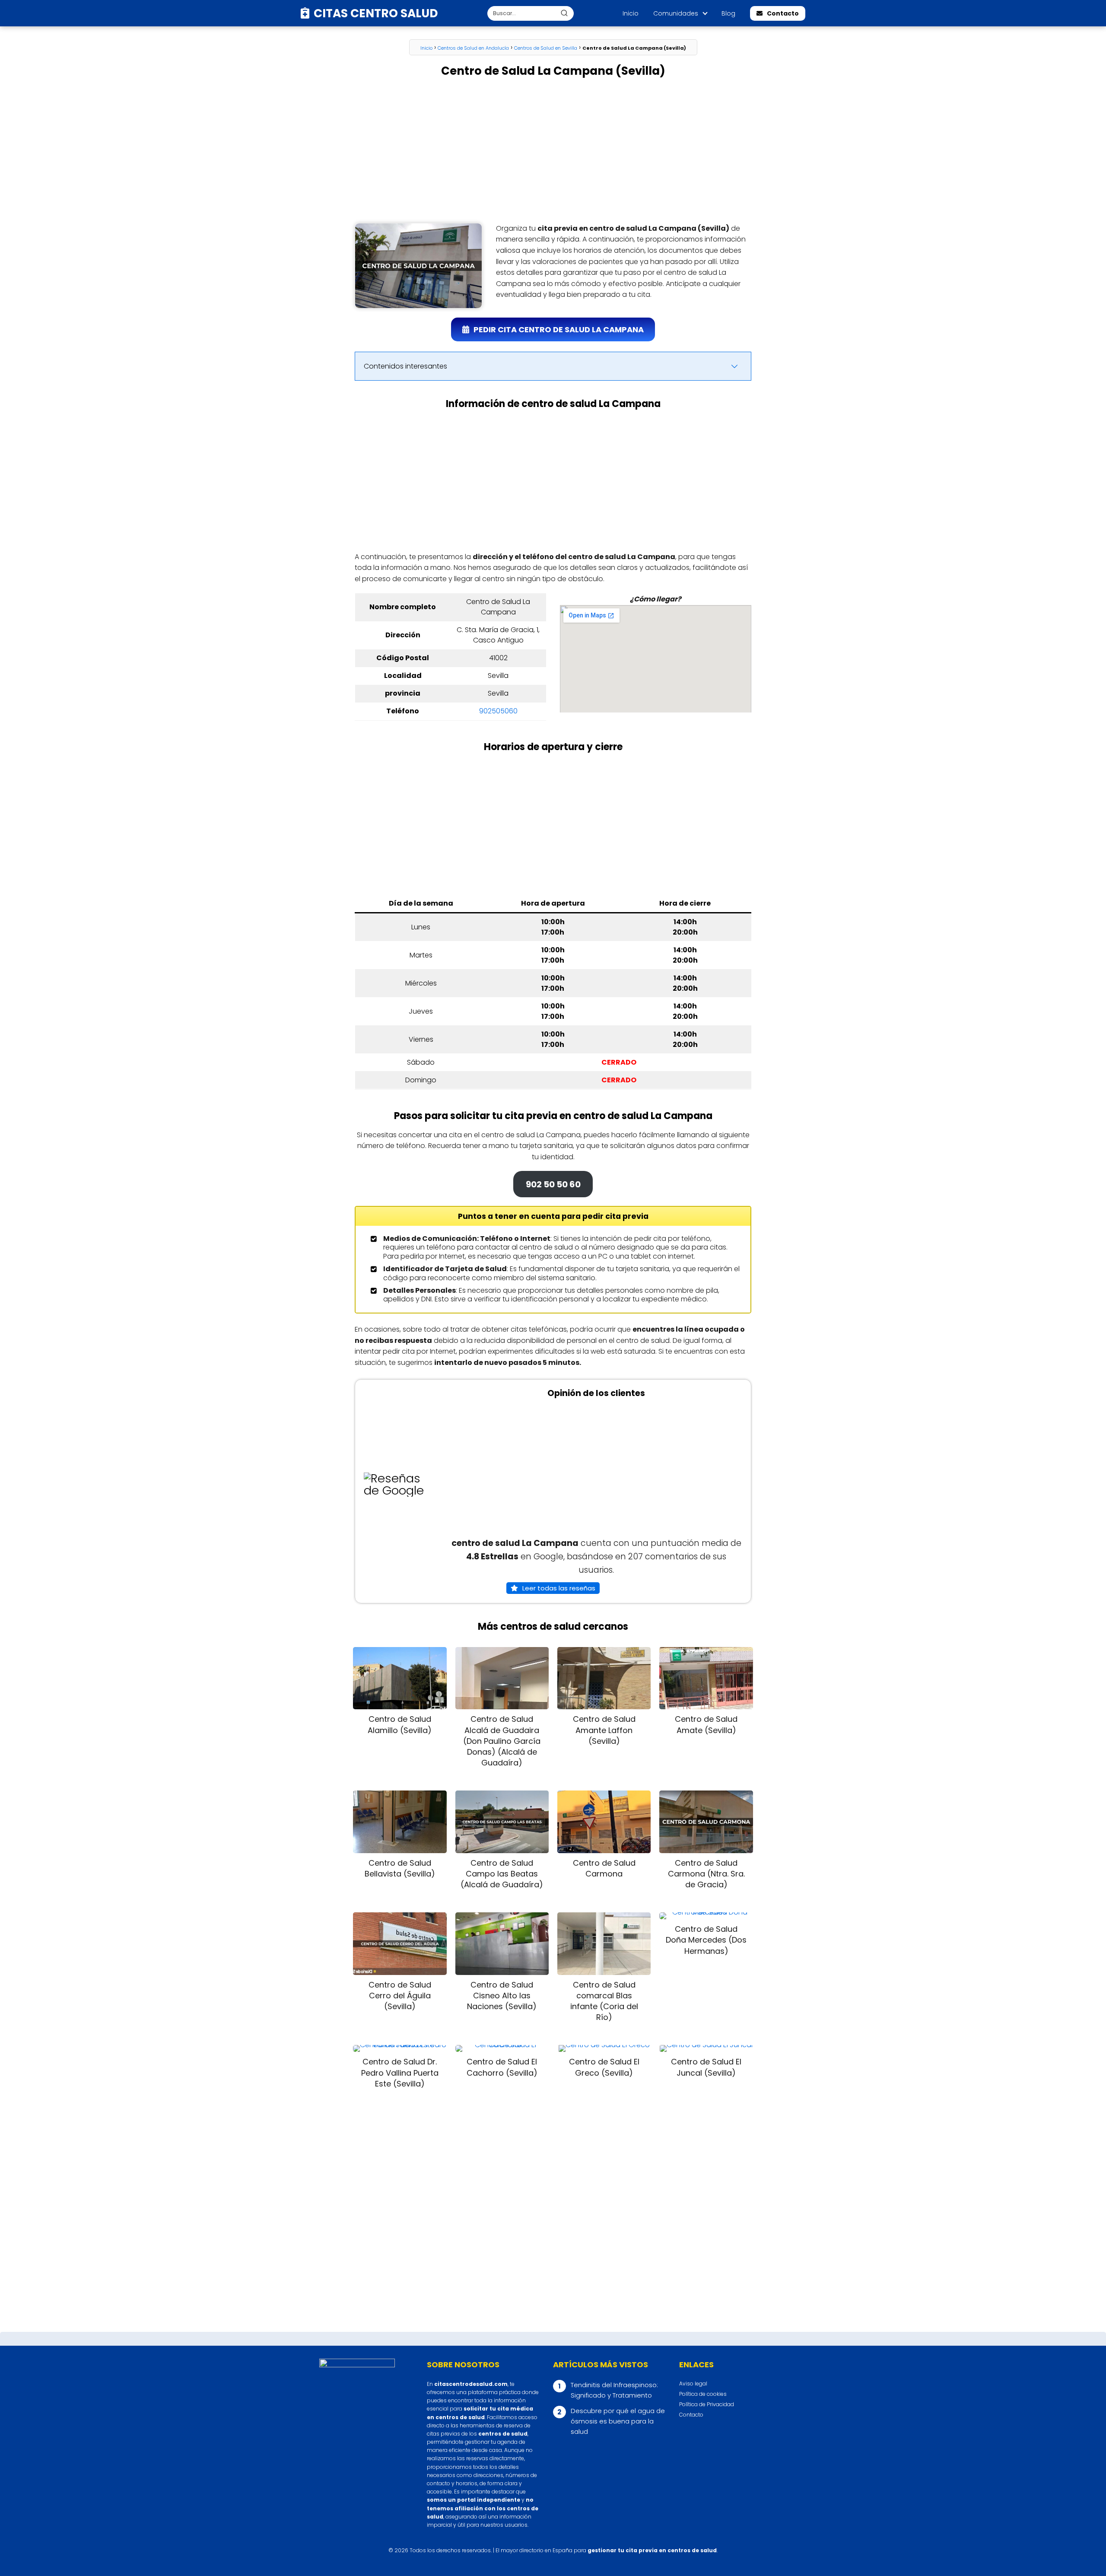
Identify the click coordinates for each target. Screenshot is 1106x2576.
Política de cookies (703, 2394)
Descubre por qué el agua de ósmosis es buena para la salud (618, 2421)
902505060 (498, 711)
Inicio (631, 13)
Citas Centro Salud (376, 13)
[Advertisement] (553, 151)
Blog (728, 13)
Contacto (783, 13)
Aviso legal (693, 2384)
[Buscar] (564, 13)
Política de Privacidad (707, 2404)
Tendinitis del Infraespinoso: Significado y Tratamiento (614, 2390)
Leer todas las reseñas (559, 1588)
